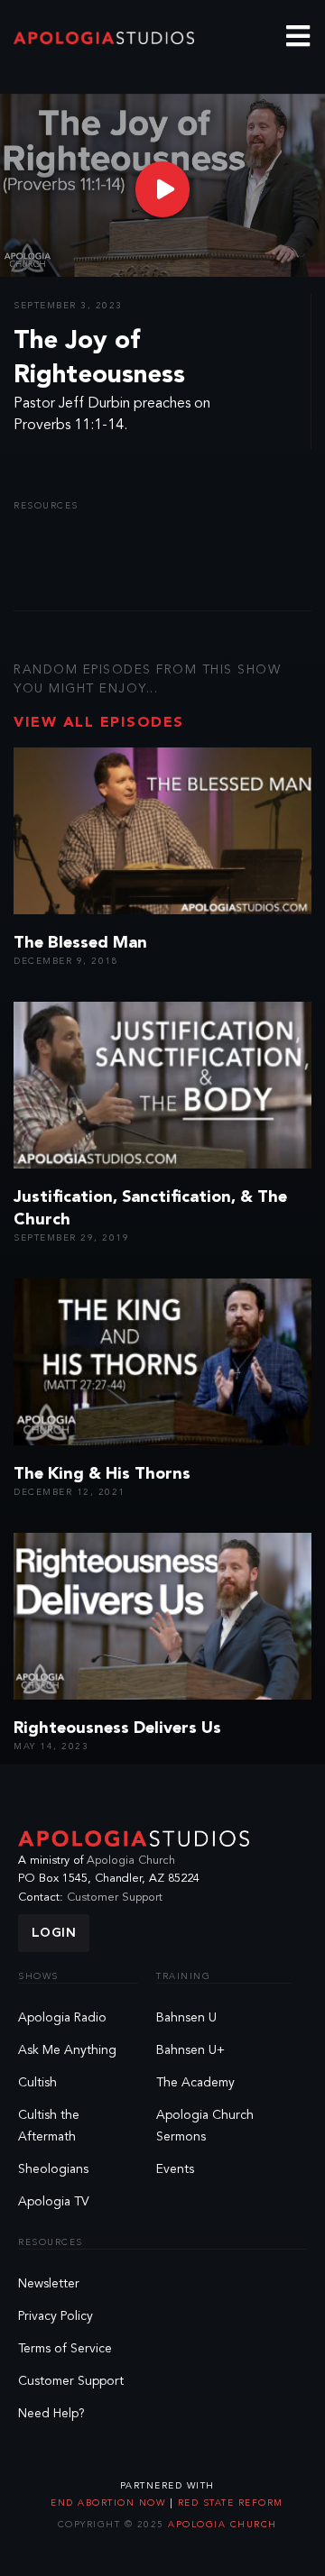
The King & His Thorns (102, 1474)
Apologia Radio (62, 2018)
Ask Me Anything (67, 2050)
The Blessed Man (80, 943)
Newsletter (49, 2284)
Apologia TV (54, 2202)
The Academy (195, 2083)
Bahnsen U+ (190, 2050)
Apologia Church (131, 1861)
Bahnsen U (186, 2018)
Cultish (37, 2083)
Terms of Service (65, 2349)
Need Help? (51, 2414)
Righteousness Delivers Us (117, 1728)
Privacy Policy (56, 2316)
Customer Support (115, 1898)
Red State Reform (228, 2503)
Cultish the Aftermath (49, 2126)
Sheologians (53, 2169)
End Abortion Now (110, 2503)
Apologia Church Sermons (205, 2126)
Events (175, 2169)
